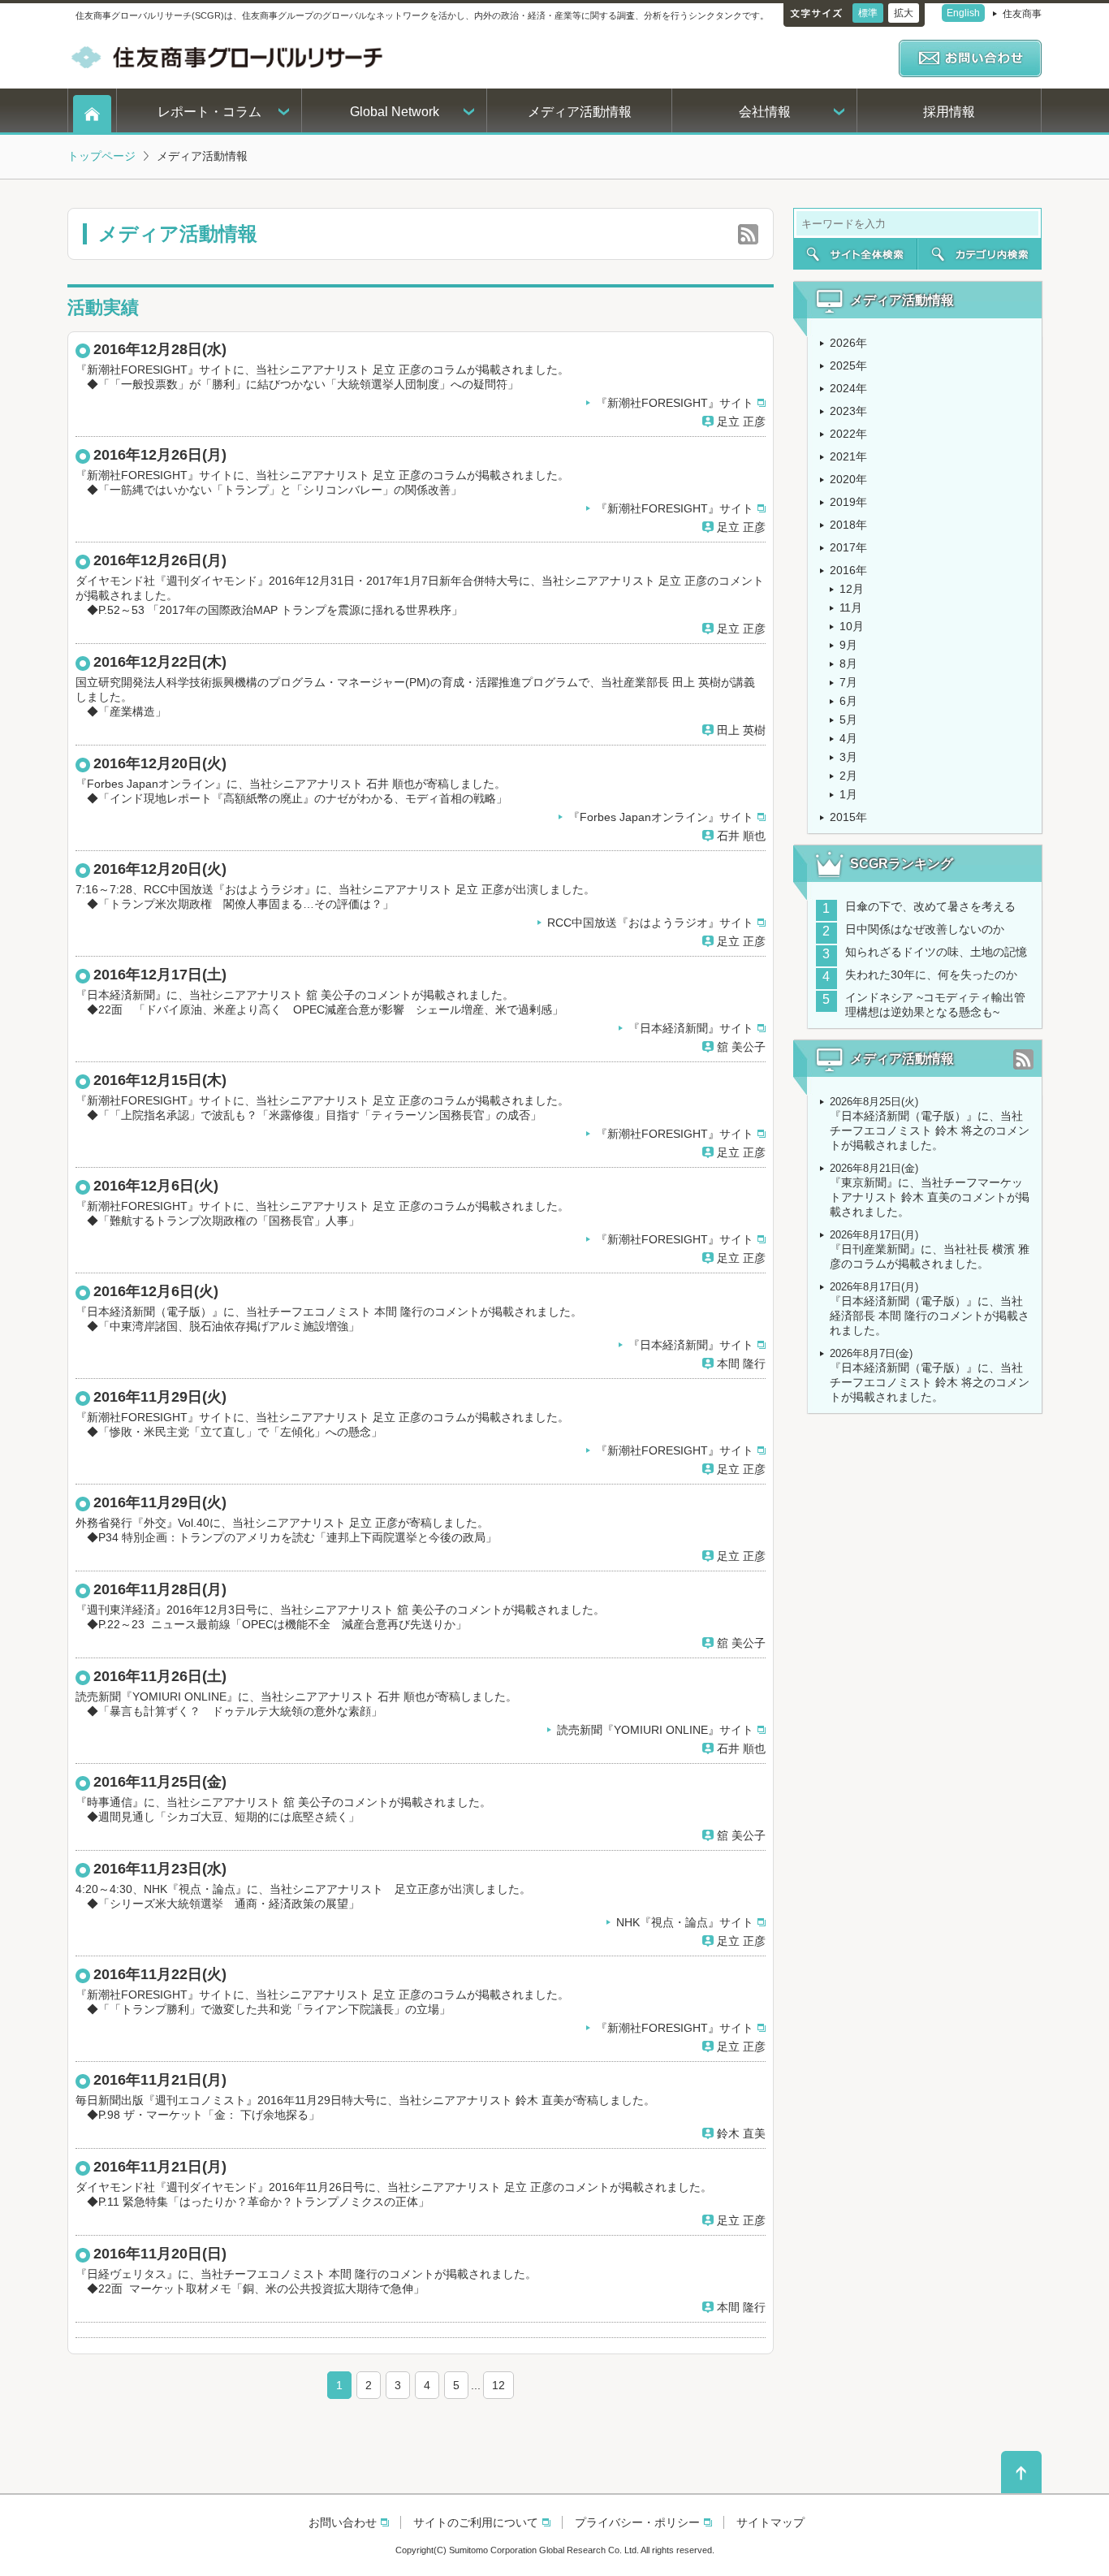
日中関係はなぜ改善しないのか (930, 929)
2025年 (848, 365)
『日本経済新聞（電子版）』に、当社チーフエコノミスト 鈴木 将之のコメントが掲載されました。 (930, 1130)
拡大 (904, 13)
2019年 (848, 502)
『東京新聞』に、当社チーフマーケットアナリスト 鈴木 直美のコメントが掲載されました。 (930, 1197)
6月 (848, 701)
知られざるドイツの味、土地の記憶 (936, 952)
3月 (848, 757)
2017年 (848, 547)
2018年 (848, 525)
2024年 (848, 388)
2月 (848, 776)
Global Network (395, 112)
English (963, 13)
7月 (848, 682)
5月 (848, 720)
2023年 (848, 411)
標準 (868, 13)
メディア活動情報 (580, 112)
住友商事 (1022, 14)
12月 (852, 589)
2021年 (848, 456)
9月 (848, 645)
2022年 (848, 434)
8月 (848, 663)
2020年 (848, 479)
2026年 (848, 343)
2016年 (848, 570)
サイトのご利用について (476, 2522)
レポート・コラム (209, 112)
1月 (848, 794)
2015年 (848, 817)
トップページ (101, 156)
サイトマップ (770, 2522)
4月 (848, 738)
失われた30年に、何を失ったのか (931, 975)
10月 (852, 626)
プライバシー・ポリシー (637, 2522)
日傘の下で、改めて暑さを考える (930, 906)
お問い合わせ (343, 2522)
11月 (851, 607)
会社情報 (765, 112)
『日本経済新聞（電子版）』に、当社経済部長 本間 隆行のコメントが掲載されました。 (930, 1316)
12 (498, 2385)
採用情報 (949, 112)
